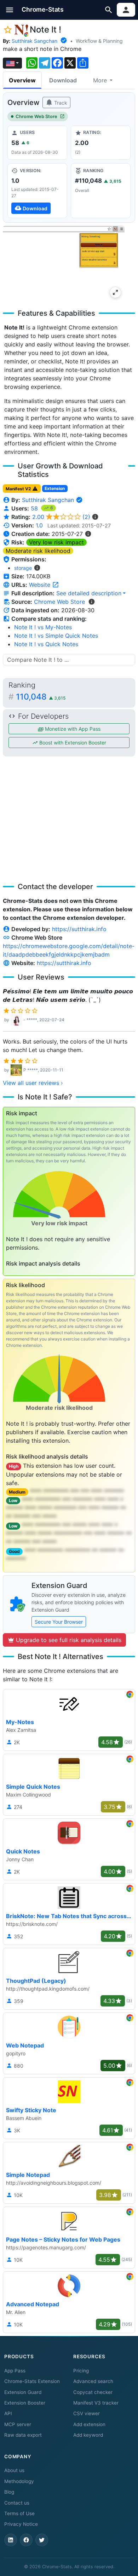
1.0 (39, 525)
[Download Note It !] (37, 191)
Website (41, 585)
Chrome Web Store (36, 116)
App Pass (15, 2371)
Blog (9, 2492)
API (8, 2413)
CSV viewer (87, 2413)
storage (23, 568)
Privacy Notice (21, 2524)
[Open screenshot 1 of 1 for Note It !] (64, 264)
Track (60, 103)
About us (14, 2470)
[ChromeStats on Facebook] (26, 2540)
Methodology (19, 2481)
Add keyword (88, 2435)
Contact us (17, 2503)
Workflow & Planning (99, 41)
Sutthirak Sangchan (34, 41)
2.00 (61, 517)
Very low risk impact (56, 542)
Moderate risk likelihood (38, 551)
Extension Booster (25, 2403)
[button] (10, 10)
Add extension (89, 2424)
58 (35, 508)
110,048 (41, 697)
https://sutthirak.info (79, 929)
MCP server (18, 2424)
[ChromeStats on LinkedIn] (11, 2540)
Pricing (81, 2371)
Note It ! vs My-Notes (43, 627)
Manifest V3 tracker (96, 2403)
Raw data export (23, 2435)
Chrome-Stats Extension (32, 2381)
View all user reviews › (33, 1083)
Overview (22, 80)
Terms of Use (19, 2513)
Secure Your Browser (59, 1622)
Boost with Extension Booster (72, 743)
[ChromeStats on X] (42, 2540)
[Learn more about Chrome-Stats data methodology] (92, 602)
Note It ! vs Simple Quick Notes (56, 636)
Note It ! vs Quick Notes (46, 644)
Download (63, 80)
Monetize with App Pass (72, 729)
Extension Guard (23, 2392)
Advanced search (93, 2381)
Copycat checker (93, 2392)
